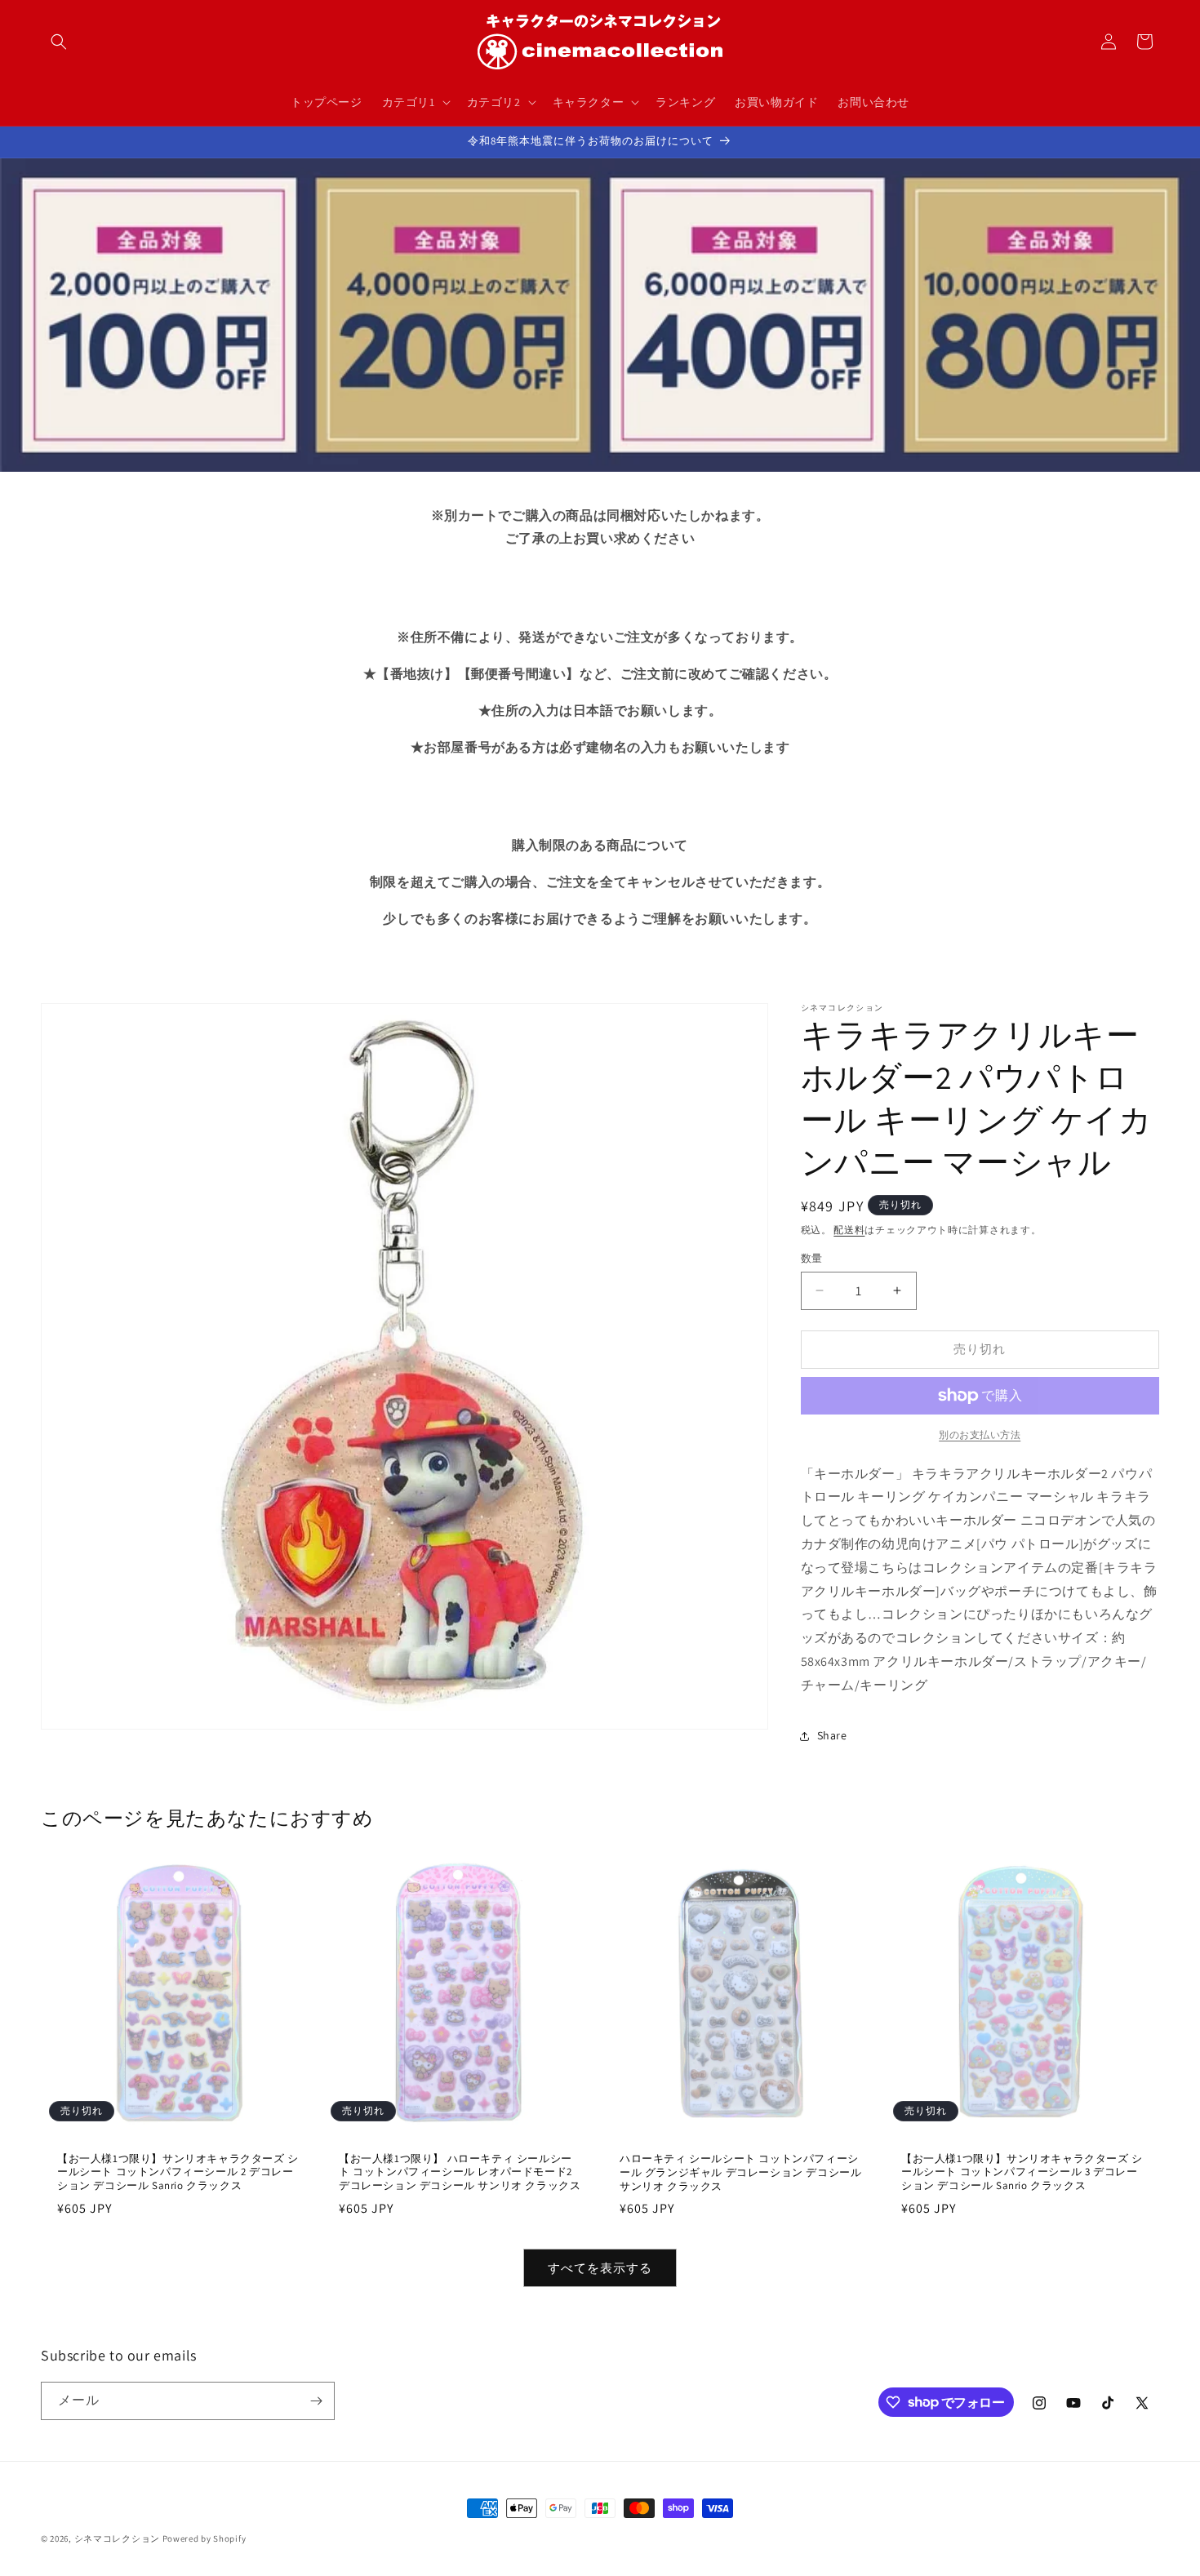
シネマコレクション (117, 2538)
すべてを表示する (600, 2268)
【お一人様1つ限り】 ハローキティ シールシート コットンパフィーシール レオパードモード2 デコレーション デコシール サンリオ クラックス (460, 2172)
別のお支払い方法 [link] (980, 1435)
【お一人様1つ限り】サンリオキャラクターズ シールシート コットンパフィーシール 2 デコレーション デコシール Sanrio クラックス (178, 2172)
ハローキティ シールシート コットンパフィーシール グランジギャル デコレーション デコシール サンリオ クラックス (740, 2173)
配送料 (849, 1230)
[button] (59, 42)
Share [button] (832, 1735)
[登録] (316, 2401)
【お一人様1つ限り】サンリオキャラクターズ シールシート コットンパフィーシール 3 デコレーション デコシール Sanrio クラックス (1022, 2172)
